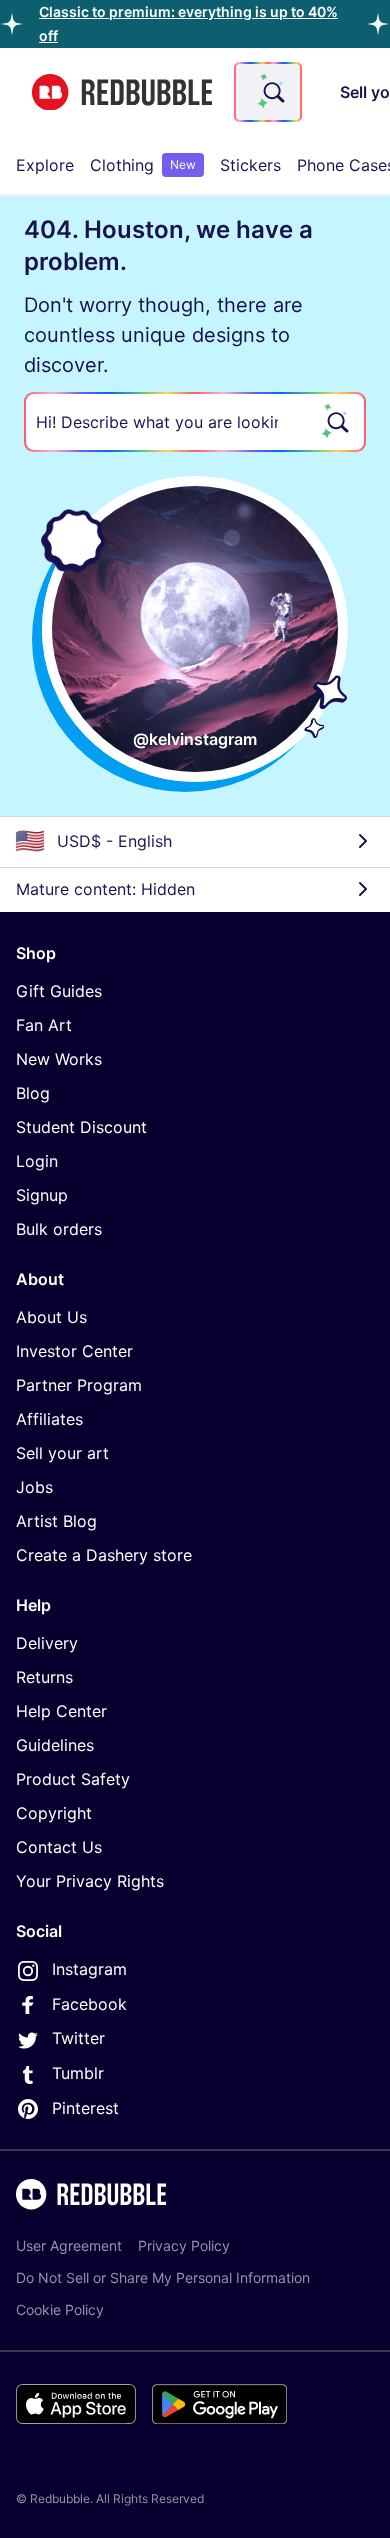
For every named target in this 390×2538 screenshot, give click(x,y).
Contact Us (59, 1847)
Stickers (250, 165)
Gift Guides (59, 991)
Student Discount (81, 1127)
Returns (44, 1677)
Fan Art (44, 1025)
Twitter (78, 2038)
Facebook (89, 2004)
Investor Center (74, 1351)
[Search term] (272, 92)
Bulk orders (59, 1229)
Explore (45, 165)
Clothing (143, 165)
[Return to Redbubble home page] (122, 92)
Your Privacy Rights (90, 1881)
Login (37, 1161)
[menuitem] (45, 165)
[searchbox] (195, 422)
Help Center (61, 1711)
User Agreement (69, 2245)
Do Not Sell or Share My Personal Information (163, 2277)
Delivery (47, 1643)
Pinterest (85, 2108)
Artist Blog (56, 1521)
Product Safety (73, 1779)
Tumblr (78, 2073)
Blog (33, 1093)
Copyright (54, 1813)
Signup (42, 1195)
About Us (51, 1317)
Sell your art (62, 1453)
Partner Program (79, 1385)
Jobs (34, 1487)
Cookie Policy (60, 2309)
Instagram (89, 1969)
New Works (59, 1059)
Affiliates (49, 1419)
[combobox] (268, 92)
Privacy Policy (184, 2245)
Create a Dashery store (104, 1555)
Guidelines (55, 1745)
